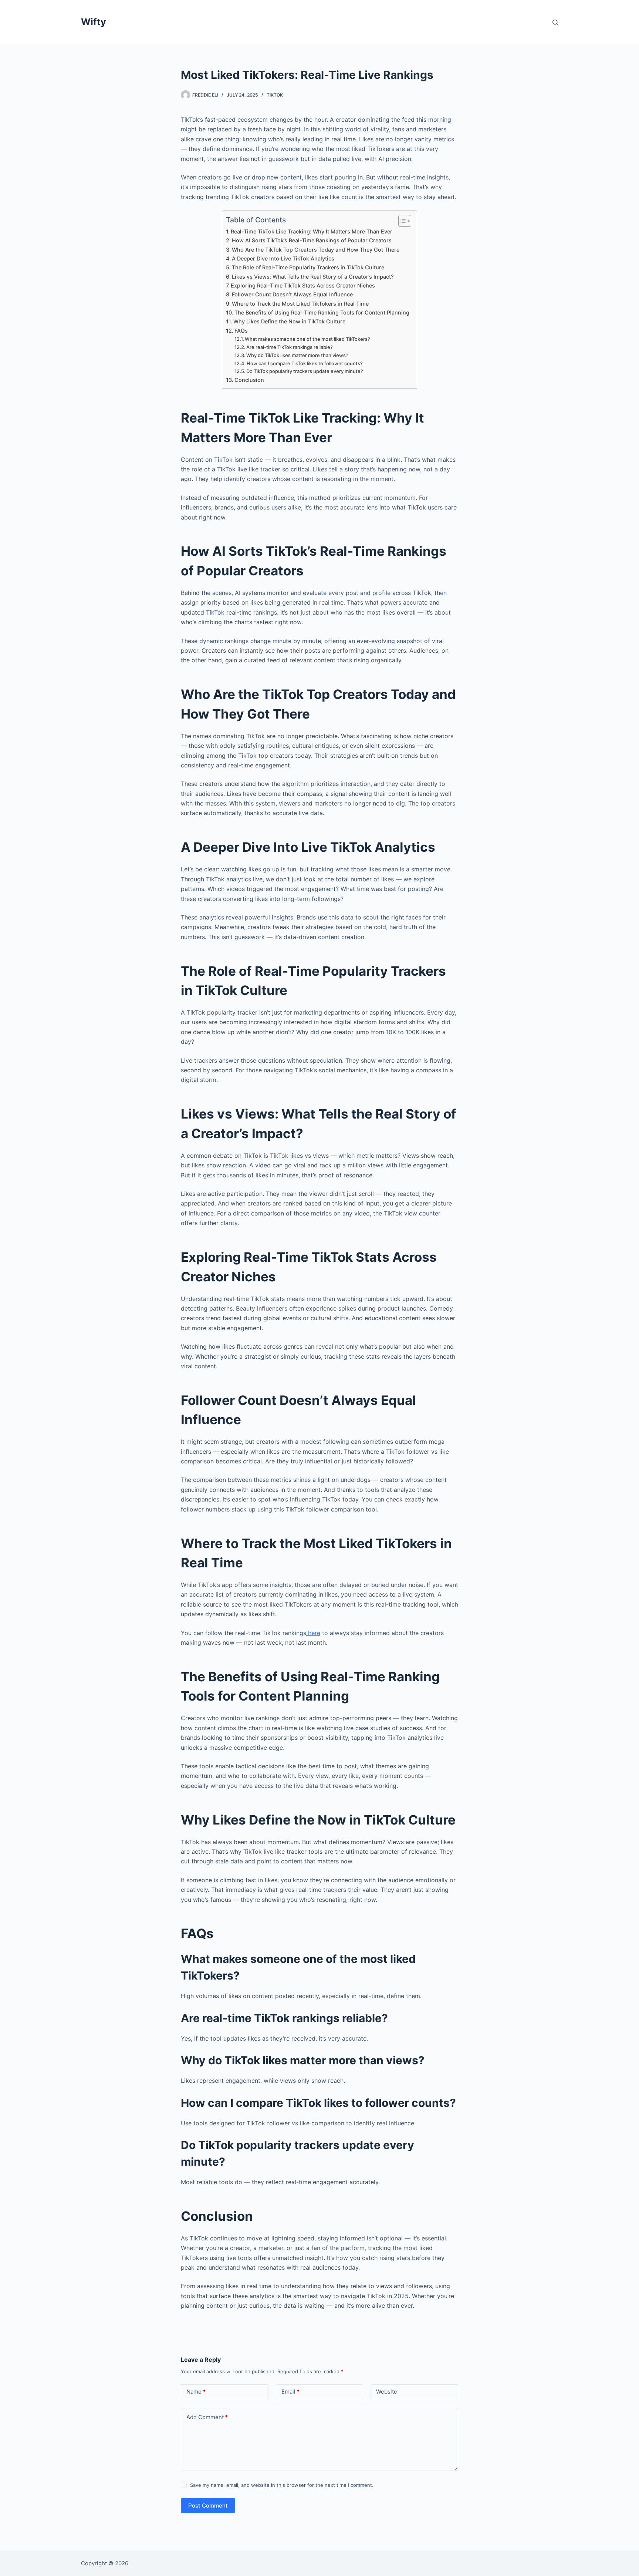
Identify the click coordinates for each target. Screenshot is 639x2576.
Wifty (94, 22)
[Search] (555, 22)
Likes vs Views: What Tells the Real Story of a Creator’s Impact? (313, 277)
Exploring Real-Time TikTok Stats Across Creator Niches (303, 285)
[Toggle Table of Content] (401, 221)
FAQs (241, 331)
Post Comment (208, 2506)
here (313, 1633)
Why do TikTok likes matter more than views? (297, 355)
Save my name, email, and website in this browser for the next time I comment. (282, 2485)
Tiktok (275, 95)
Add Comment (207, 2417)
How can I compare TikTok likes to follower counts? (305, 363)
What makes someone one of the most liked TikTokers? (307, 339)
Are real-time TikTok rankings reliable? (290, 347)
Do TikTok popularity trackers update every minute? (305, 371)
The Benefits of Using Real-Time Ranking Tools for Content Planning (322, 312)
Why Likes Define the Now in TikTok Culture (289, 321)
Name (196, 2392)
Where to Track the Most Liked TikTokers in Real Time (300, 304)
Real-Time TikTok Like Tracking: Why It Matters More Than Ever (312, 231)
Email (290, 2392)
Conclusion (249, 380)
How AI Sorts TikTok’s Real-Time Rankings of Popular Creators (312, 240)
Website (387, 2392)
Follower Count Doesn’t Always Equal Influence (292, 294)
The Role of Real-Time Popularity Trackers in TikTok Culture (308, 267)
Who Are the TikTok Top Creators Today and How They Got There (316, 250)
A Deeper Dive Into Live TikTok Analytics (283, 258)
